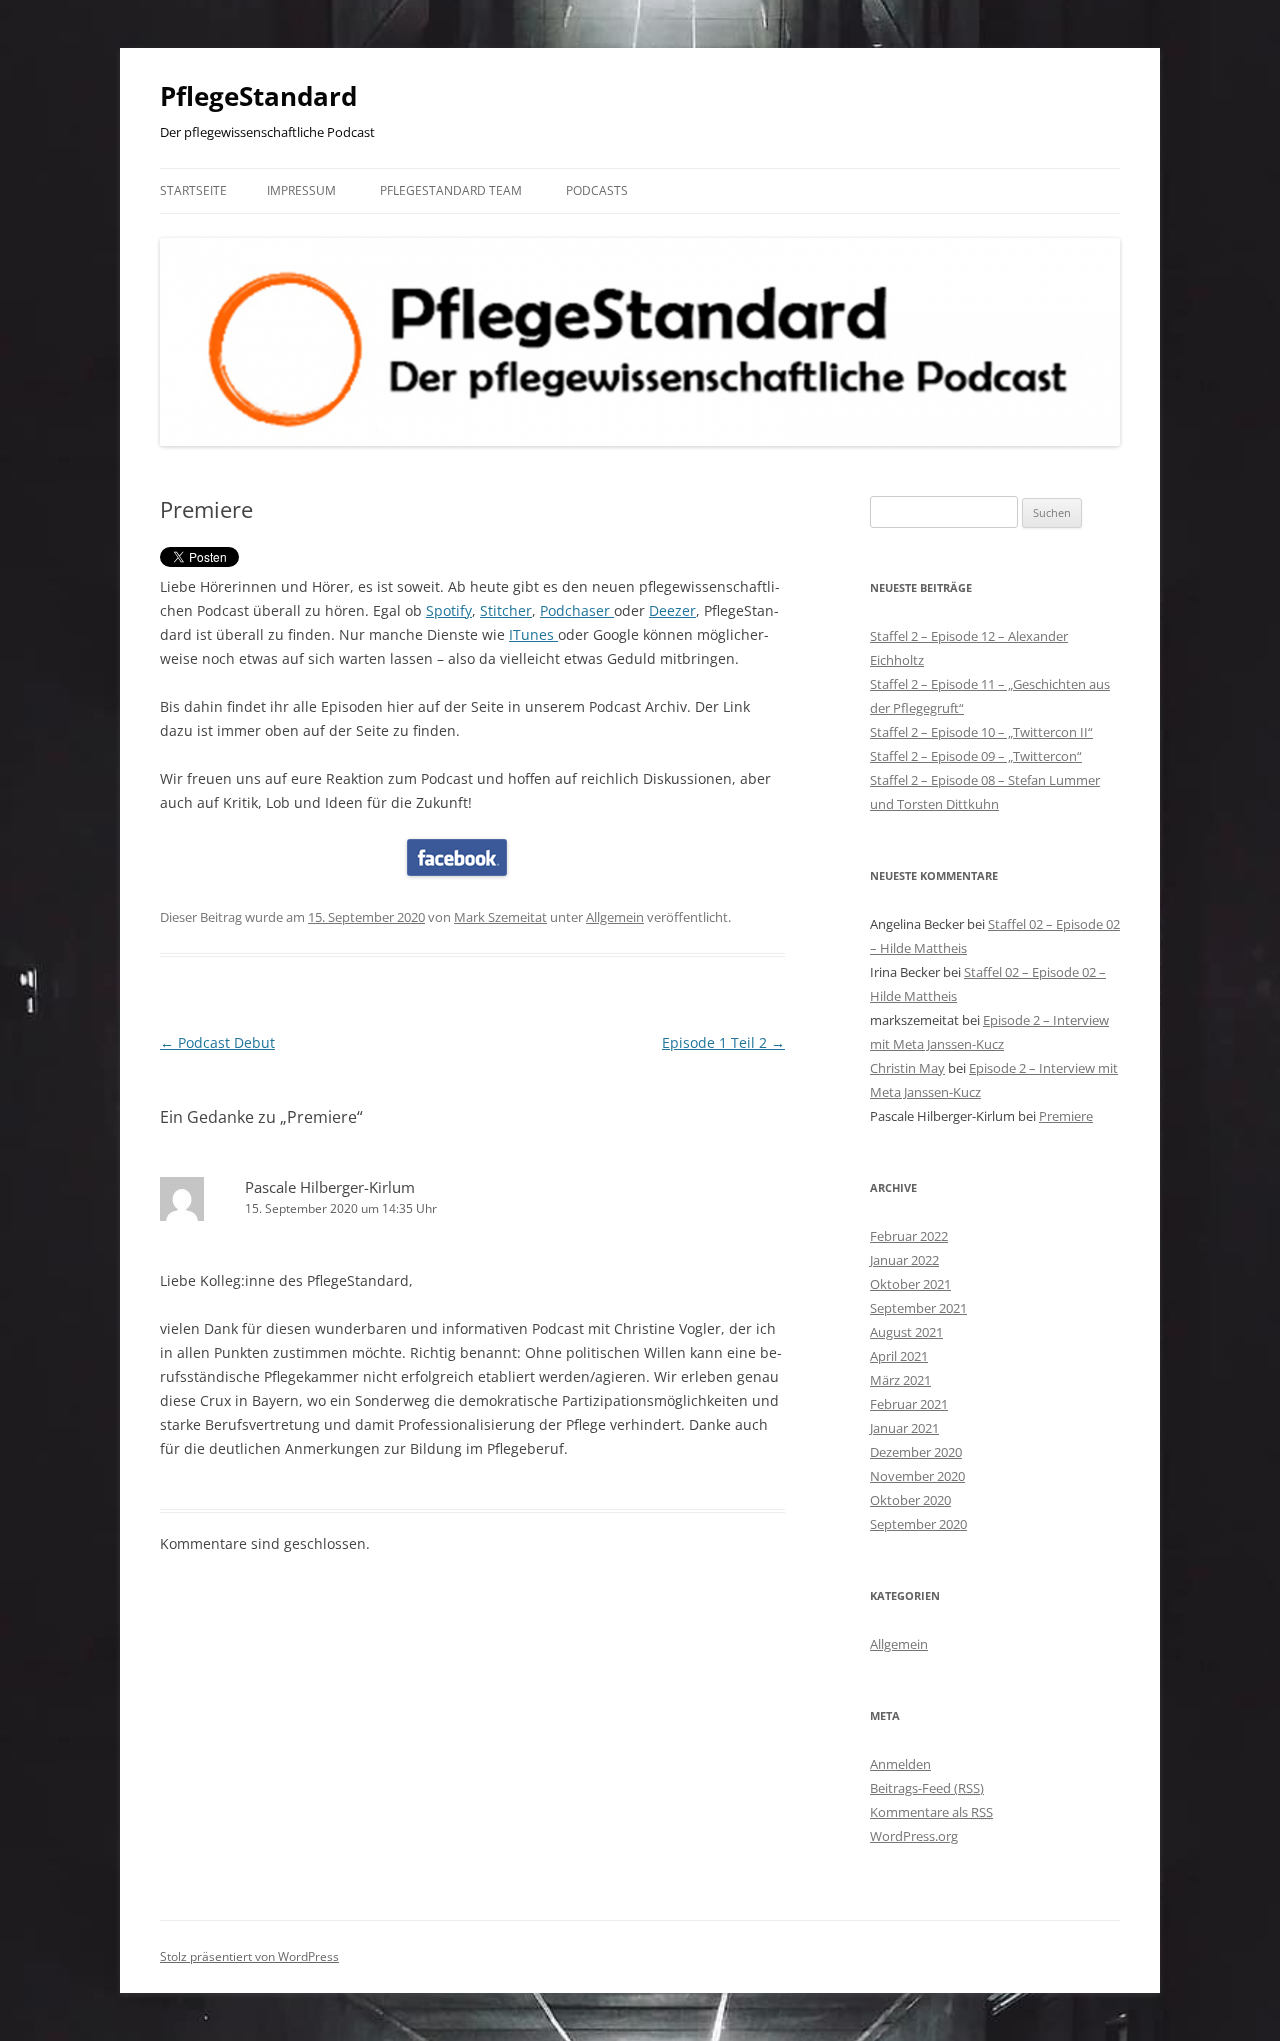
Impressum (301, 190)
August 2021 (906, 1332)
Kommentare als (931, 1812)
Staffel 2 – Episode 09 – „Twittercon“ (976, 756)
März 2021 (900, 1380)
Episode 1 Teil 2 (723, 1042)
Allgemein (615, 917)
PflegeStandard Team (451, 190)
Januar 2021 (904, 1428)
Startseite (193, 190)
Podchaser (577, 610)
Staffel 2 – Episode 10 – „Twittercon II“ (981, 732)
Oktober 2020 (910, 1500)
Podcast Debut (217, 1042)
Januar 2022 (904, 1260)
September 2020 (918, 1524)
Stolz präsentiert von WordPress (249, 1956)
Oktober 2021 (910, 1284)
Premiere (1066, 1116)
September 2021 (918, 1308)
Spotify (449, 610)
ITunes (533, 634)
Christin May (907, 1068)
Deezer (672, 610)
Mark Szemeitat (500, 917)
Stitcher (506, 610)
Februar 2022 (909, 1236)
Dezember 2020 (916, 1452)
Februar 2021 (909, 1404)
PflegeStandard (258, 96)
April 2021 (899, 1356)
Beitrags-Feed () (927, 1788)
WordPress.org (914, 1836)
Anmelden (900, 1764)
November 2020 (917, 1476)
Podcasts (597, 190)
